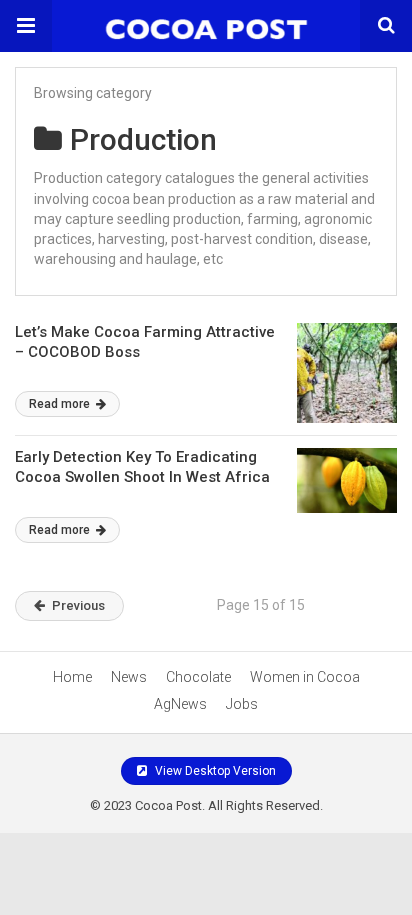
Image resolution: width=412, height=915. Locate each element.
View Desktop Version (214, 771)
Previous (78, 605)
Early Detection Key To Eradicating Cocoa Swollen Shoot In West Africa (142, 467)
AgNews (180, 704)
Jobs (242, 704)
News (129, 677)
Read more (61, 404)
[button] (26, 26)
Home (72, 677)
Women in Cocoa (305, 677)
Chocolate (198, 677)
